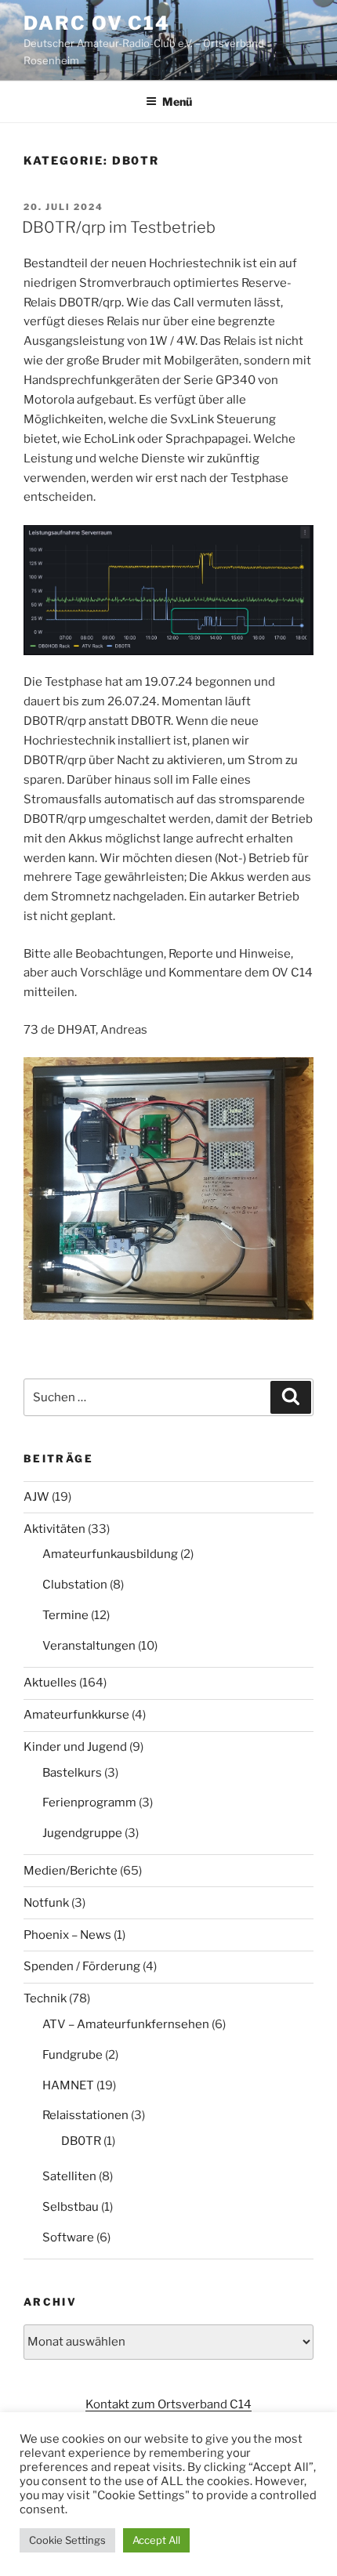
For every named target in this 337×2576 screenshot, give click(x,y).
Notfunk (46, 1903)
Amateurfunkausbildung (110, 1554)
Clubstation (75, 1585)
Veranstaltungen (89, 1646)
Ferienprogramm (89, 1802)
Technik (45, 1998)
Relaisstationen (85, 2115)
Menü (177, 101)
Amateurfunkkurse (76, 1715)
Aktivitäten (54, 1529)
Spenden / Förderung (82, 1966)
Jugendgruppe (82, 1833)
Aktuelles (50, 1683)
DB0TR (81, 2141)
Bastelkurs (72, 1773)
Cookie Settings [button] (67, 2540)
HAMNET (68, 2085)
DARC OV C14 (97, 23)
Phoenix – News (67, 1935)
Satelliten (69, 2176)
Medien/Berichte (71, 1871)
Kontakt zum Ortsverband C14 (168, 2404)
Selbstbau (71, 2207)
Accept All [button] (156, 2540)
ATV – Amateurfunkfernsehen (126, 2024)
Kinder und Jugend (75, 1747)
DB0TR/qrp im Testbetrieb (119, 227)
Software (68, 2237)
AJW (36, 1497)
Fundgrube (72, 2055)
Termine (65, 1615)
